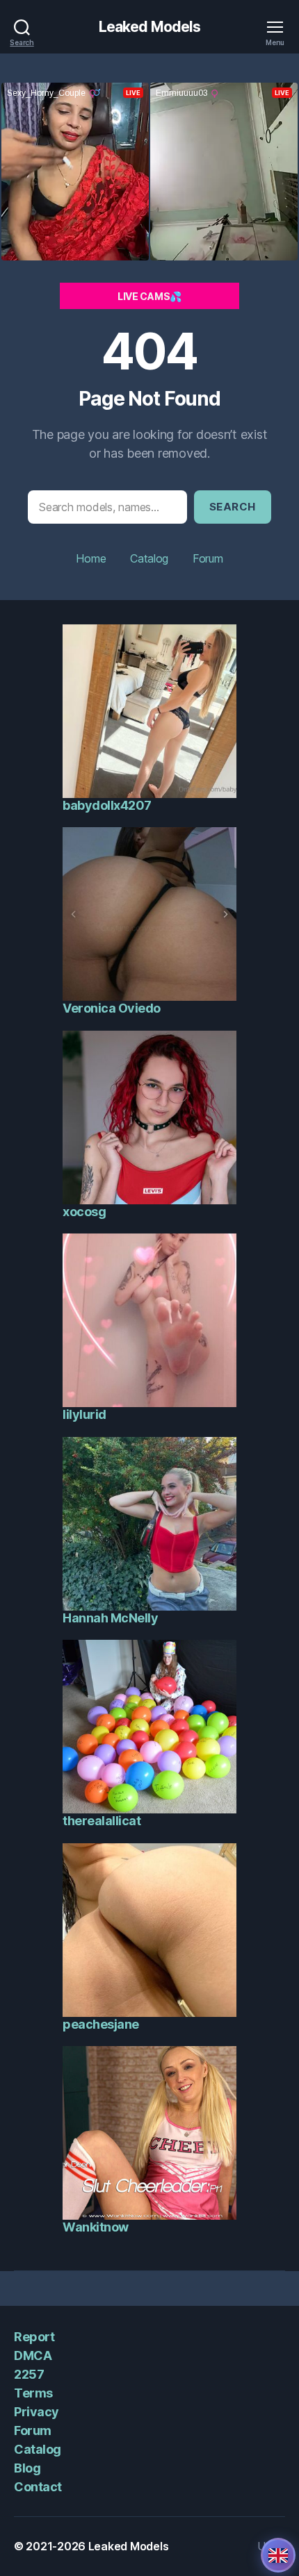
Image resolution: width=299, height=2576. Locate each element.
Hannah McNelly (110, 1618)
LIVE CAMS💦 (149, 296)
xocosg (84, 1212)
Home (91, 558)
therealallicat (102, 1821)
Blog (27, 2468)
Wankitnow (96, 2227)
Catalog (149, 558)
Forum (208, 558)
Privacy (37, 2412)
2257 (29, 2374)
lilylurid (84, 1414)
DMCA (33, 2355)
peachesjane (101, 2024)
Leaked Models (150, 27)
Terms (33, 2393)
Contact (38, 2487)
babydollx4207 (107, 805)
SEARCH (233, 507)
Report (34, 2337)
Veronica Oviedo (112, 1008)
